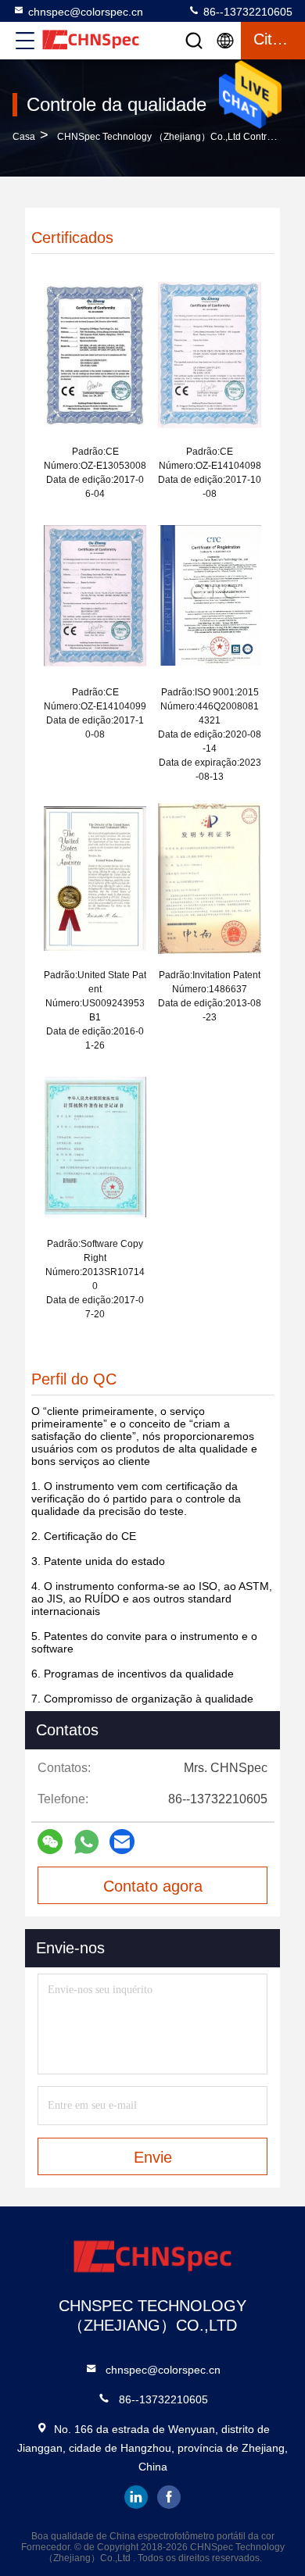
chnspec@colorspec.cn (86, 12)
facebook (169, 2497)
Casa (24, 137)
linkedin (136, 2497)
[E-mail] (122, 1842)
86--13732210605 (246, 12)
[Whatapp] (86, 1842)
